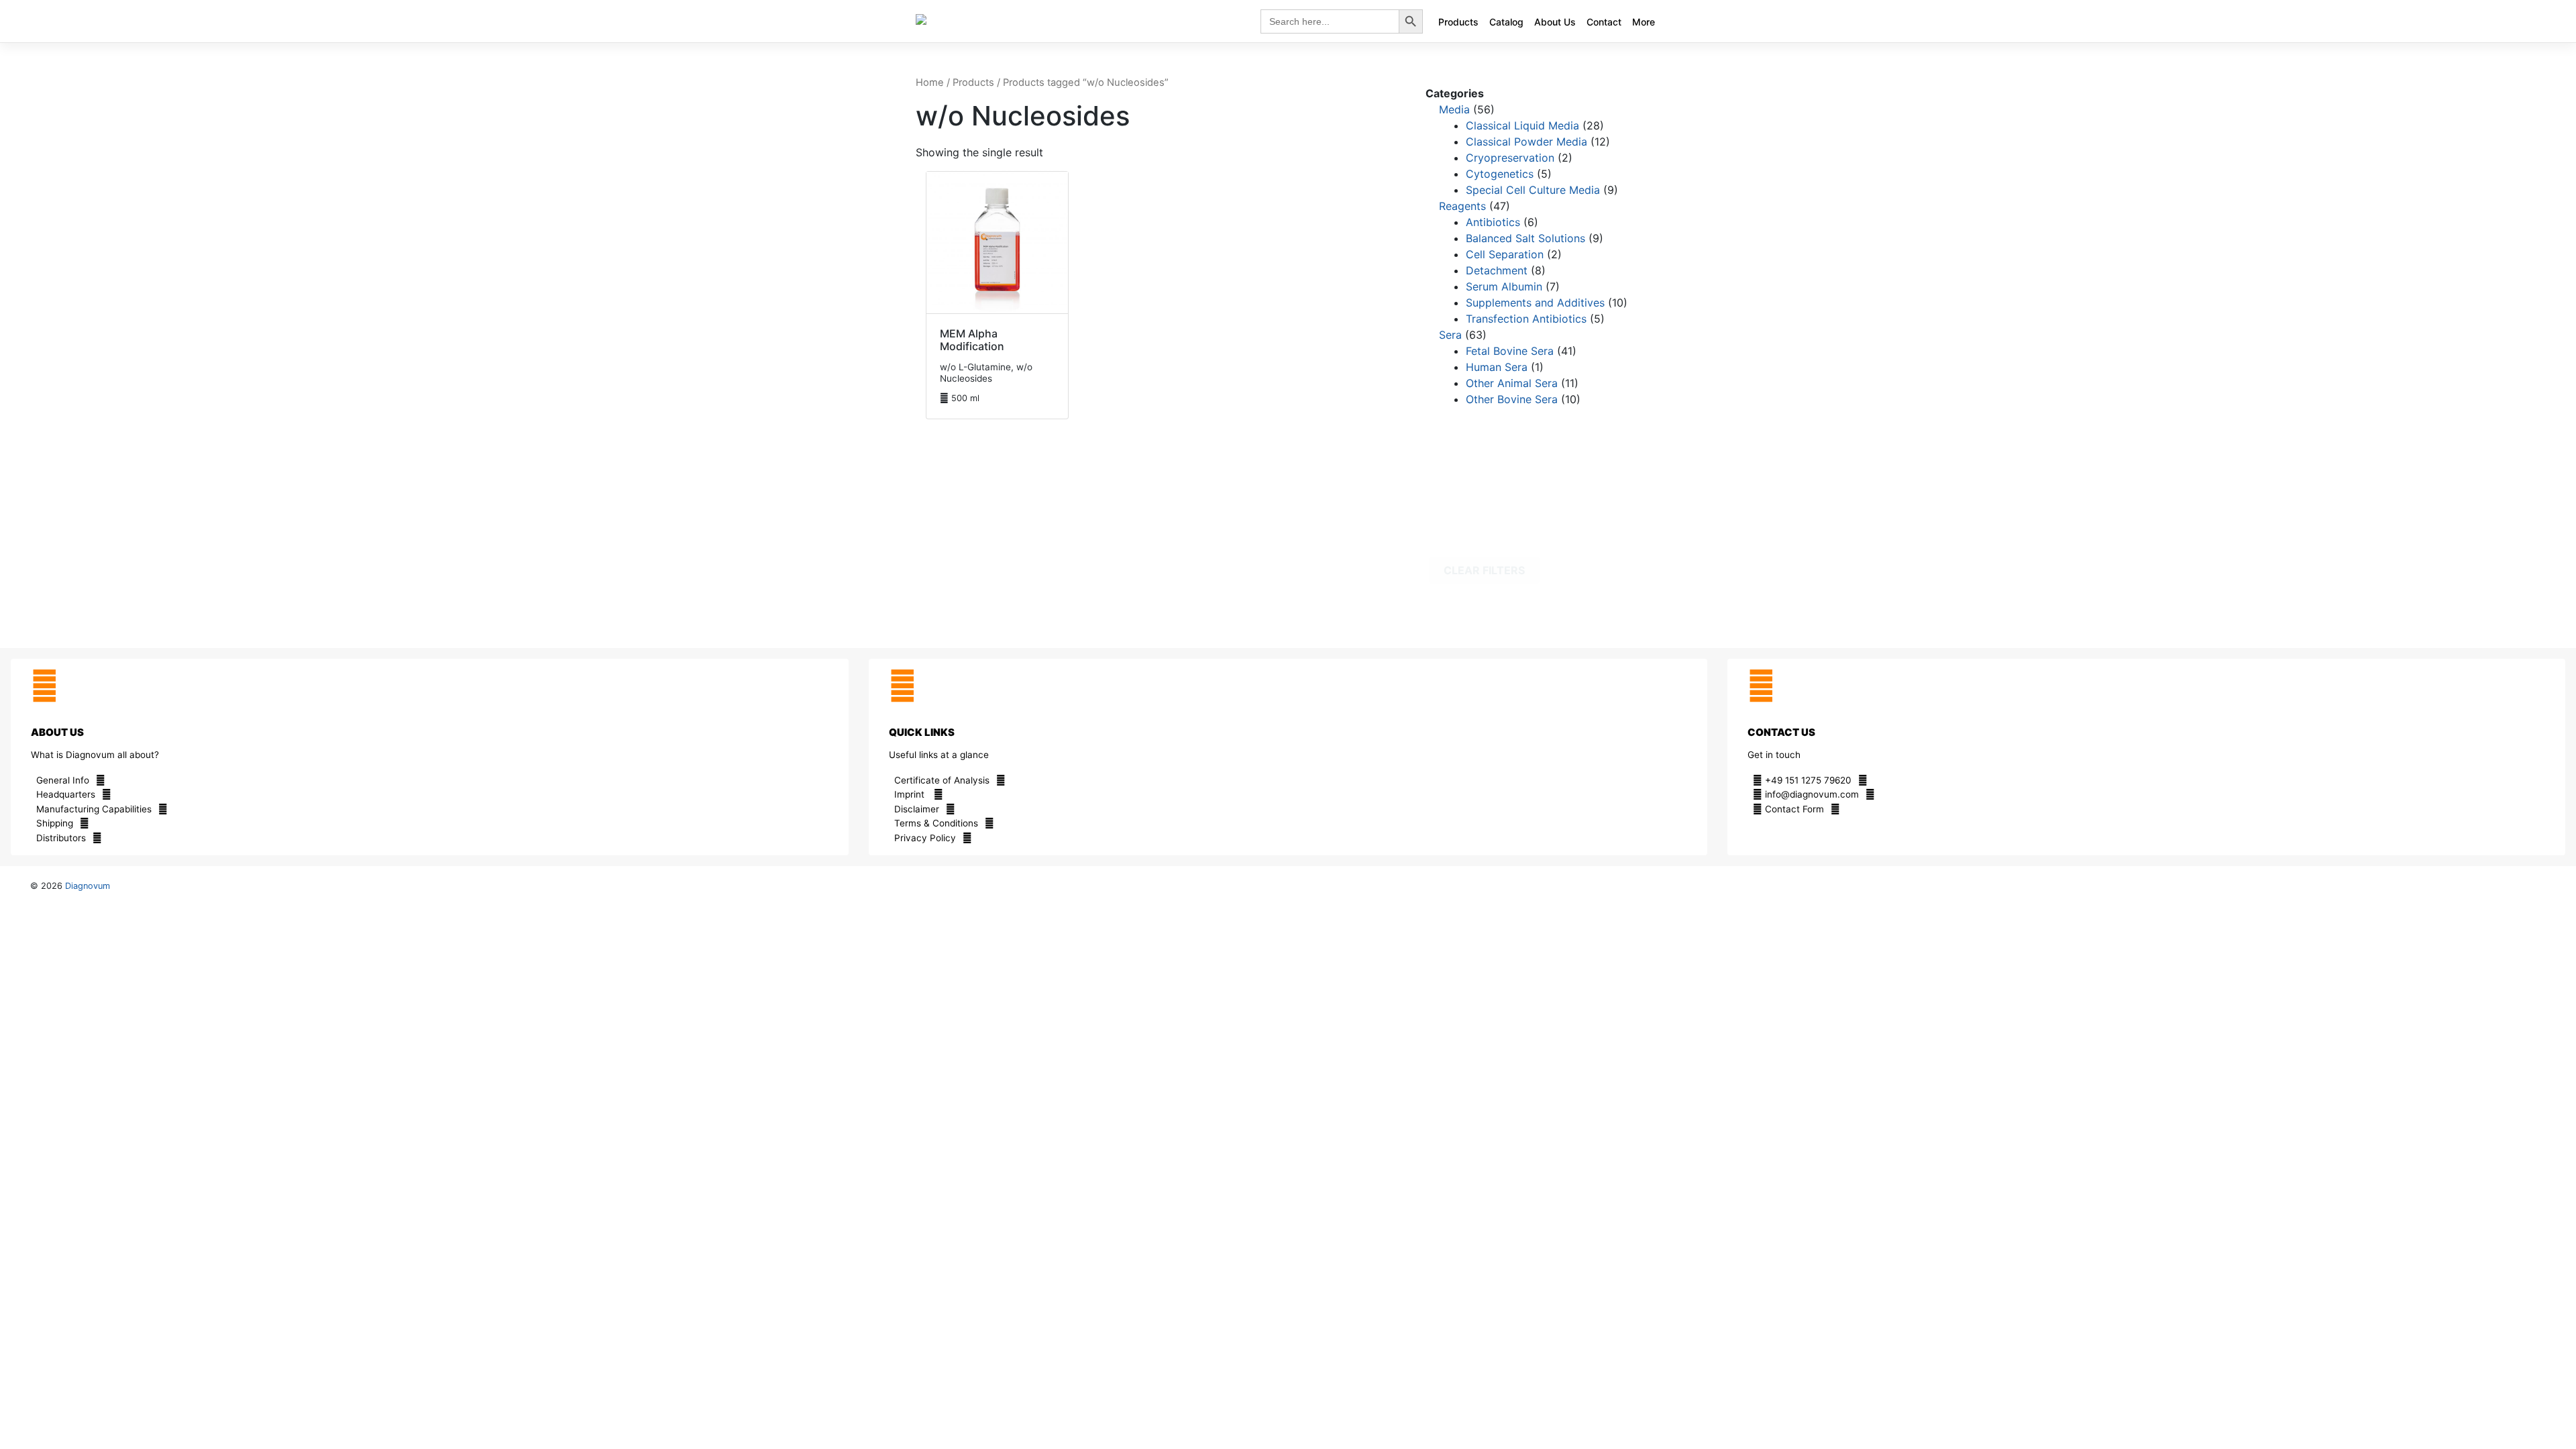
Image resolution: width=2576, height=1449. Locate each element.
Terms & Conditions (936, 823)
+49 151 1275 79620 (1807, 780)
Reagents (1462, 206)
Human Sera (1497, 367)
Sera (1450, 335)
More (1644, 22)
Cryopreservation (1510, 158)
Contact (1604, 22)
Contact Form (1793, 809)
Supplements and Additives (1535, 303)
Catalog (1506, 22)
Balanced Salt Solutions (1525, 238)
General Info (63, 780)
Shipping (55, 823)
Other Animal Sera (1512, 383)
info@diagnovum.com (1811, 794)
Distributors (61, 838)
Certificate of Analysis (942, 780)
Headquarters (66, 794)
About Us (1555, 22)
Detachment (1497, 270)
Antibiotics (1493, 222)
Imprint (911, 794)
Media (1454, 109)
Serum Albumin (1504, 286)
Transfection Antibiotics (1526, 319)
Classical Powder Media (1526, 142)
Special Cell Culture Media (1533, 190)
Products (1458, 22)
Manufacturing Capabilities (94, 809)
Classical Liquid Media (1522, 125)
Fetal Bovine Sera (1510, 351)
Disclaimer (917, 809)
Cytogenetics (1500, 174)
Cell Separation (1505, 254)
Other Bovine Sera (1512, 399)
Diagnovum (88, 886)
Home (930, 83)
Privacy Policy (925, 838)
